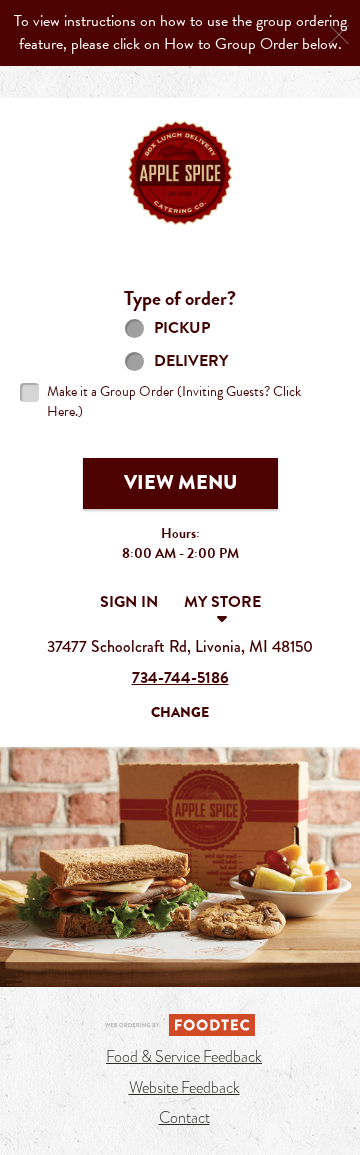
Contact (184, 1118)
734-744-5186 (180, 678)
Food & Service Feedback (184, 1057)
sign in (129, 602)
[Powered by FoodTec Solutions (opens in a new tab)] (180, 1023)
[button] (180, 173)
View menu (180, 482)
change (180, 712)
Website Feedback (184, 1088)
